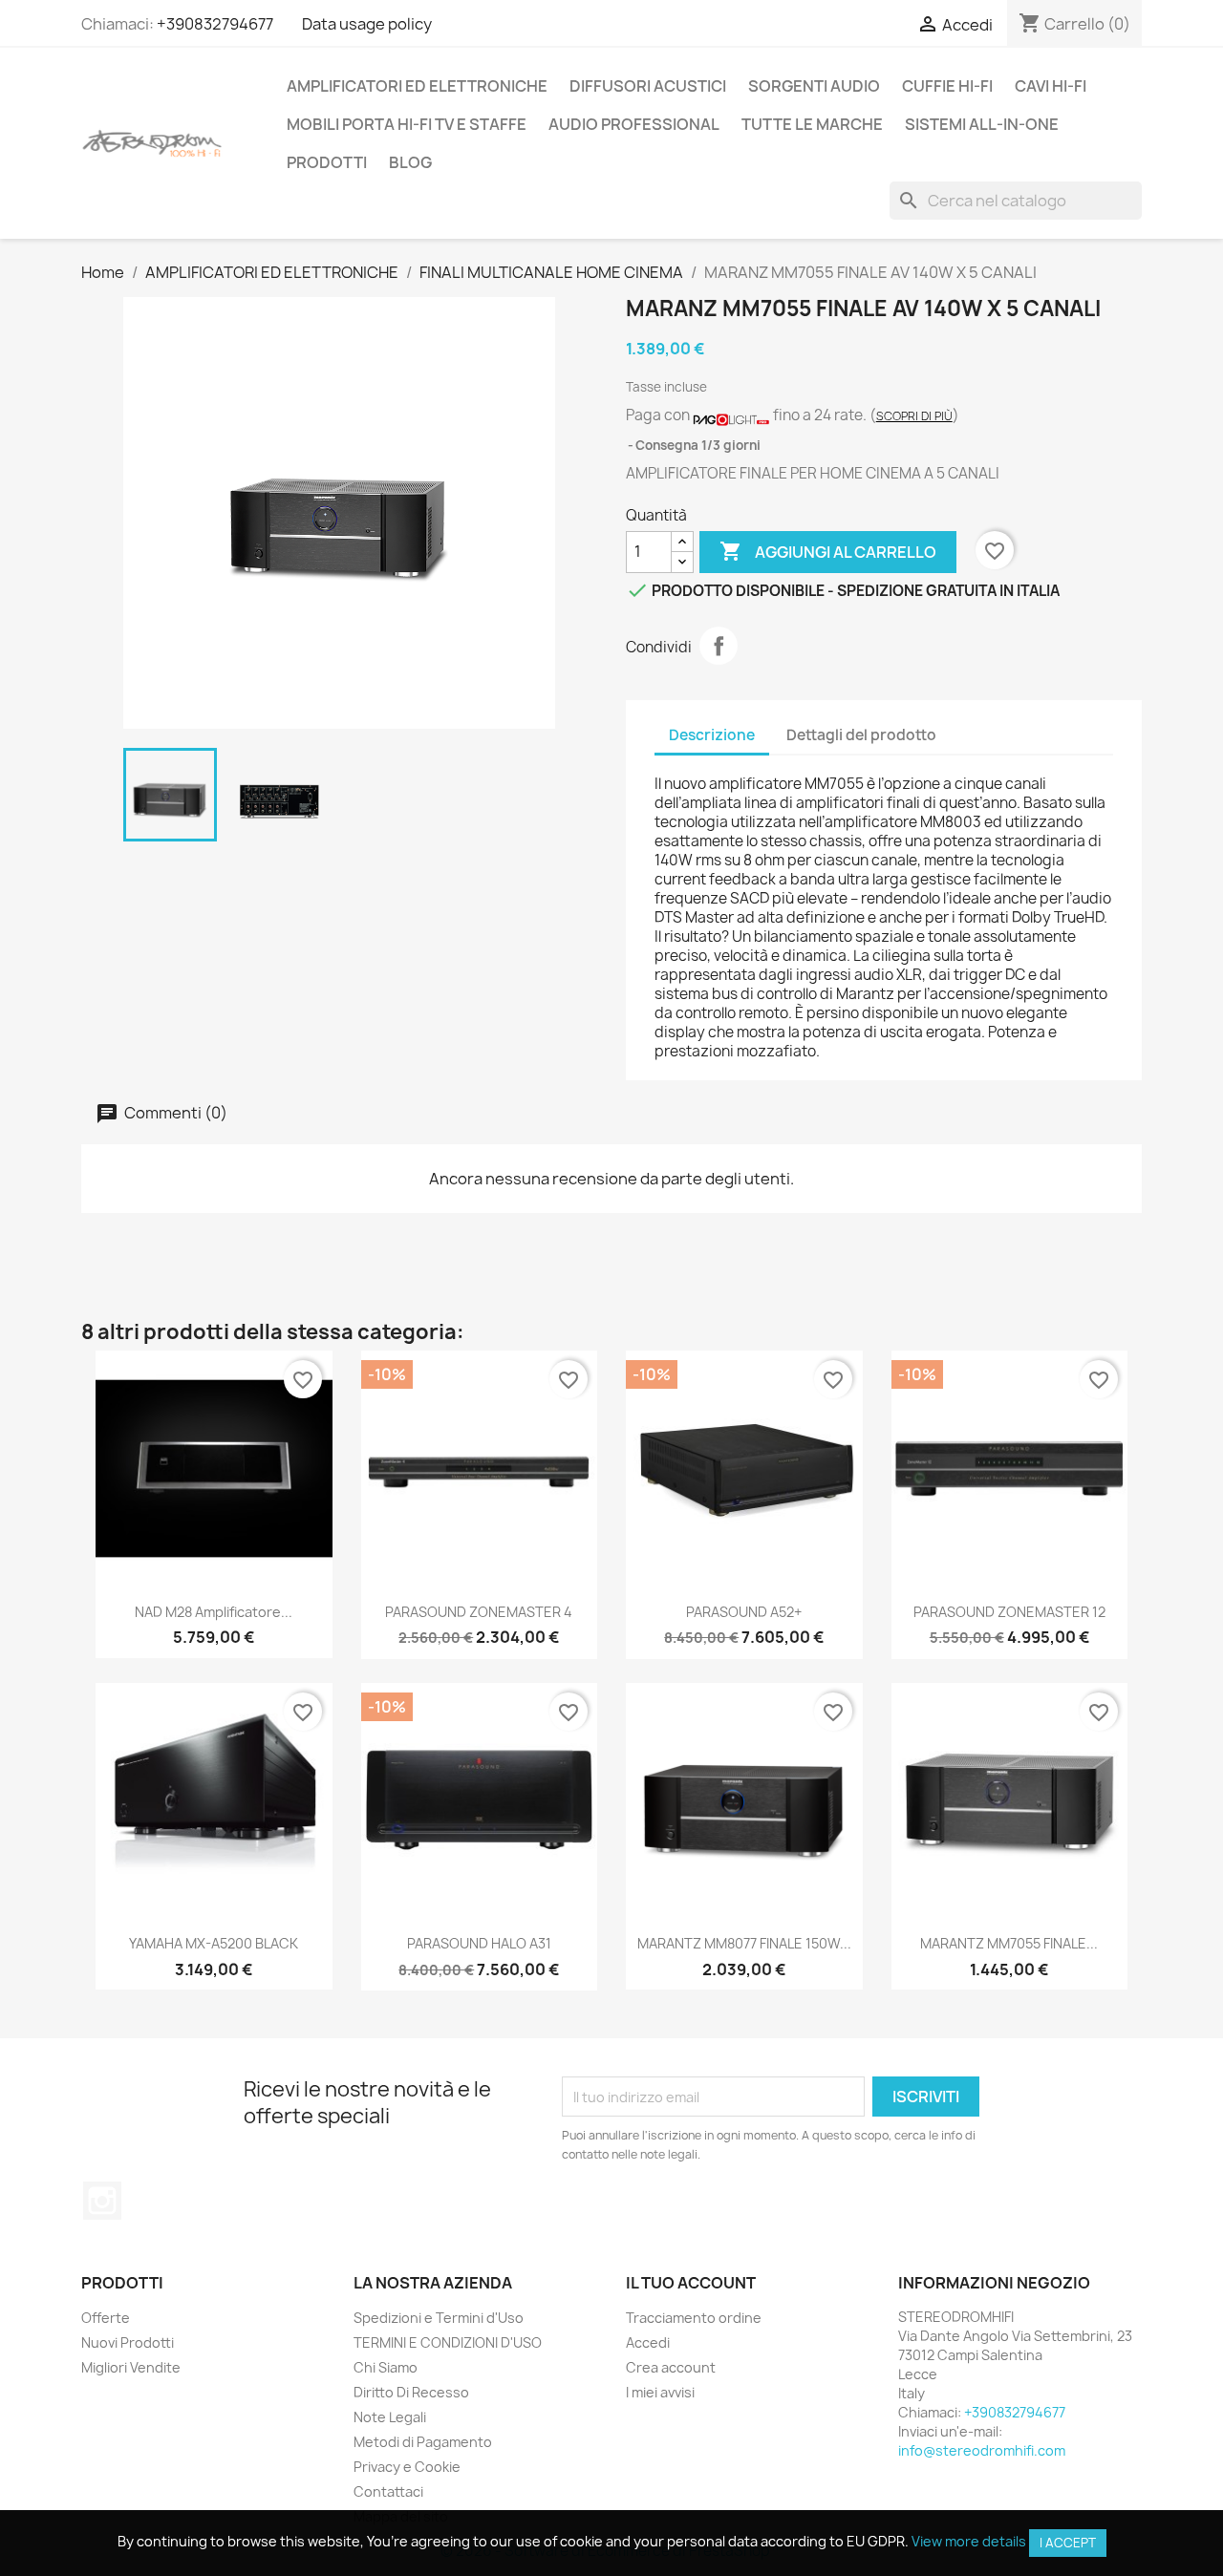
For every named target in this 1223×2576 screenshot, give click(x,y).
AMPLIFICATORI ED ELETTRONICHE (417, 86)
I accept (1068, 2543)
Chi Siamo (386, 2367)
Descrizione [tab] (712, 735)
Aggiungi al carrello (828, 551)
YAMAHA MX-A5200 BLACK (214, 1943)
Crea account (671, 2367)
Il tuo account (691, 2283)
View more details (969, 2541)
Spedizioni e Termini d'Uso (439, 2318)
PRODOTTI (327, 162)
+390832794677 (215, 24)
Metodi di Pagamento (423, 2442)
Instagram (102, 2201)
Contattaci (388, 2491)
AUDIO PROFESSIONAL (634, 124)
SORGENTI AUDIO (814, 86)
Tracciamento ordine (694, 2318)
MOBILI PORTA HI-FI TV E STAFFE (407, 124)
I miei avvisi (660, 2392)
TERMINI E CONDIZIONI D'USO (448, 2342)
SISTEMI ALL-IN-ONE (982, 124)
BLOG (410, 162)
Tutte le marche (812, 124)
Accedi (648, 2342)
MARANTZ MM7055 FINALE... (1009, 1943)
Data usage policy (367, 24)
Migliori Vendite (131, 2367)
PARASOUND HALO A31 (479, 1943)
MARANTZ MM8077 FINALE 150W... (744, 1943)
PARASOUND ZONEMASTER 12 (1009, 1612)
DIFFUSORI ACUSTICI (648, 86)
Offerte (106, 2318)
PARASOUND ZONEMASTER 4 (479, 1612)
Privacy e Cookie (407, 2467)
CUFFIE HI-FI (947, 86)
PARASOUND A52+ (744, 1612)
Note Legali (390, 2417)
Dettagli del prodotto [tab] (861, 735)
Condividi (719, 646)
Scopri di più (914, 416)
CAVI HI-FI (1051, 86)
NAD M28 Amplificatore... (214, 1612)
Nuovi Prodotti (128, 2342)
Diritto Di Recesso (411, 2392)
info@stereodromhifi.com (982, 2450)
